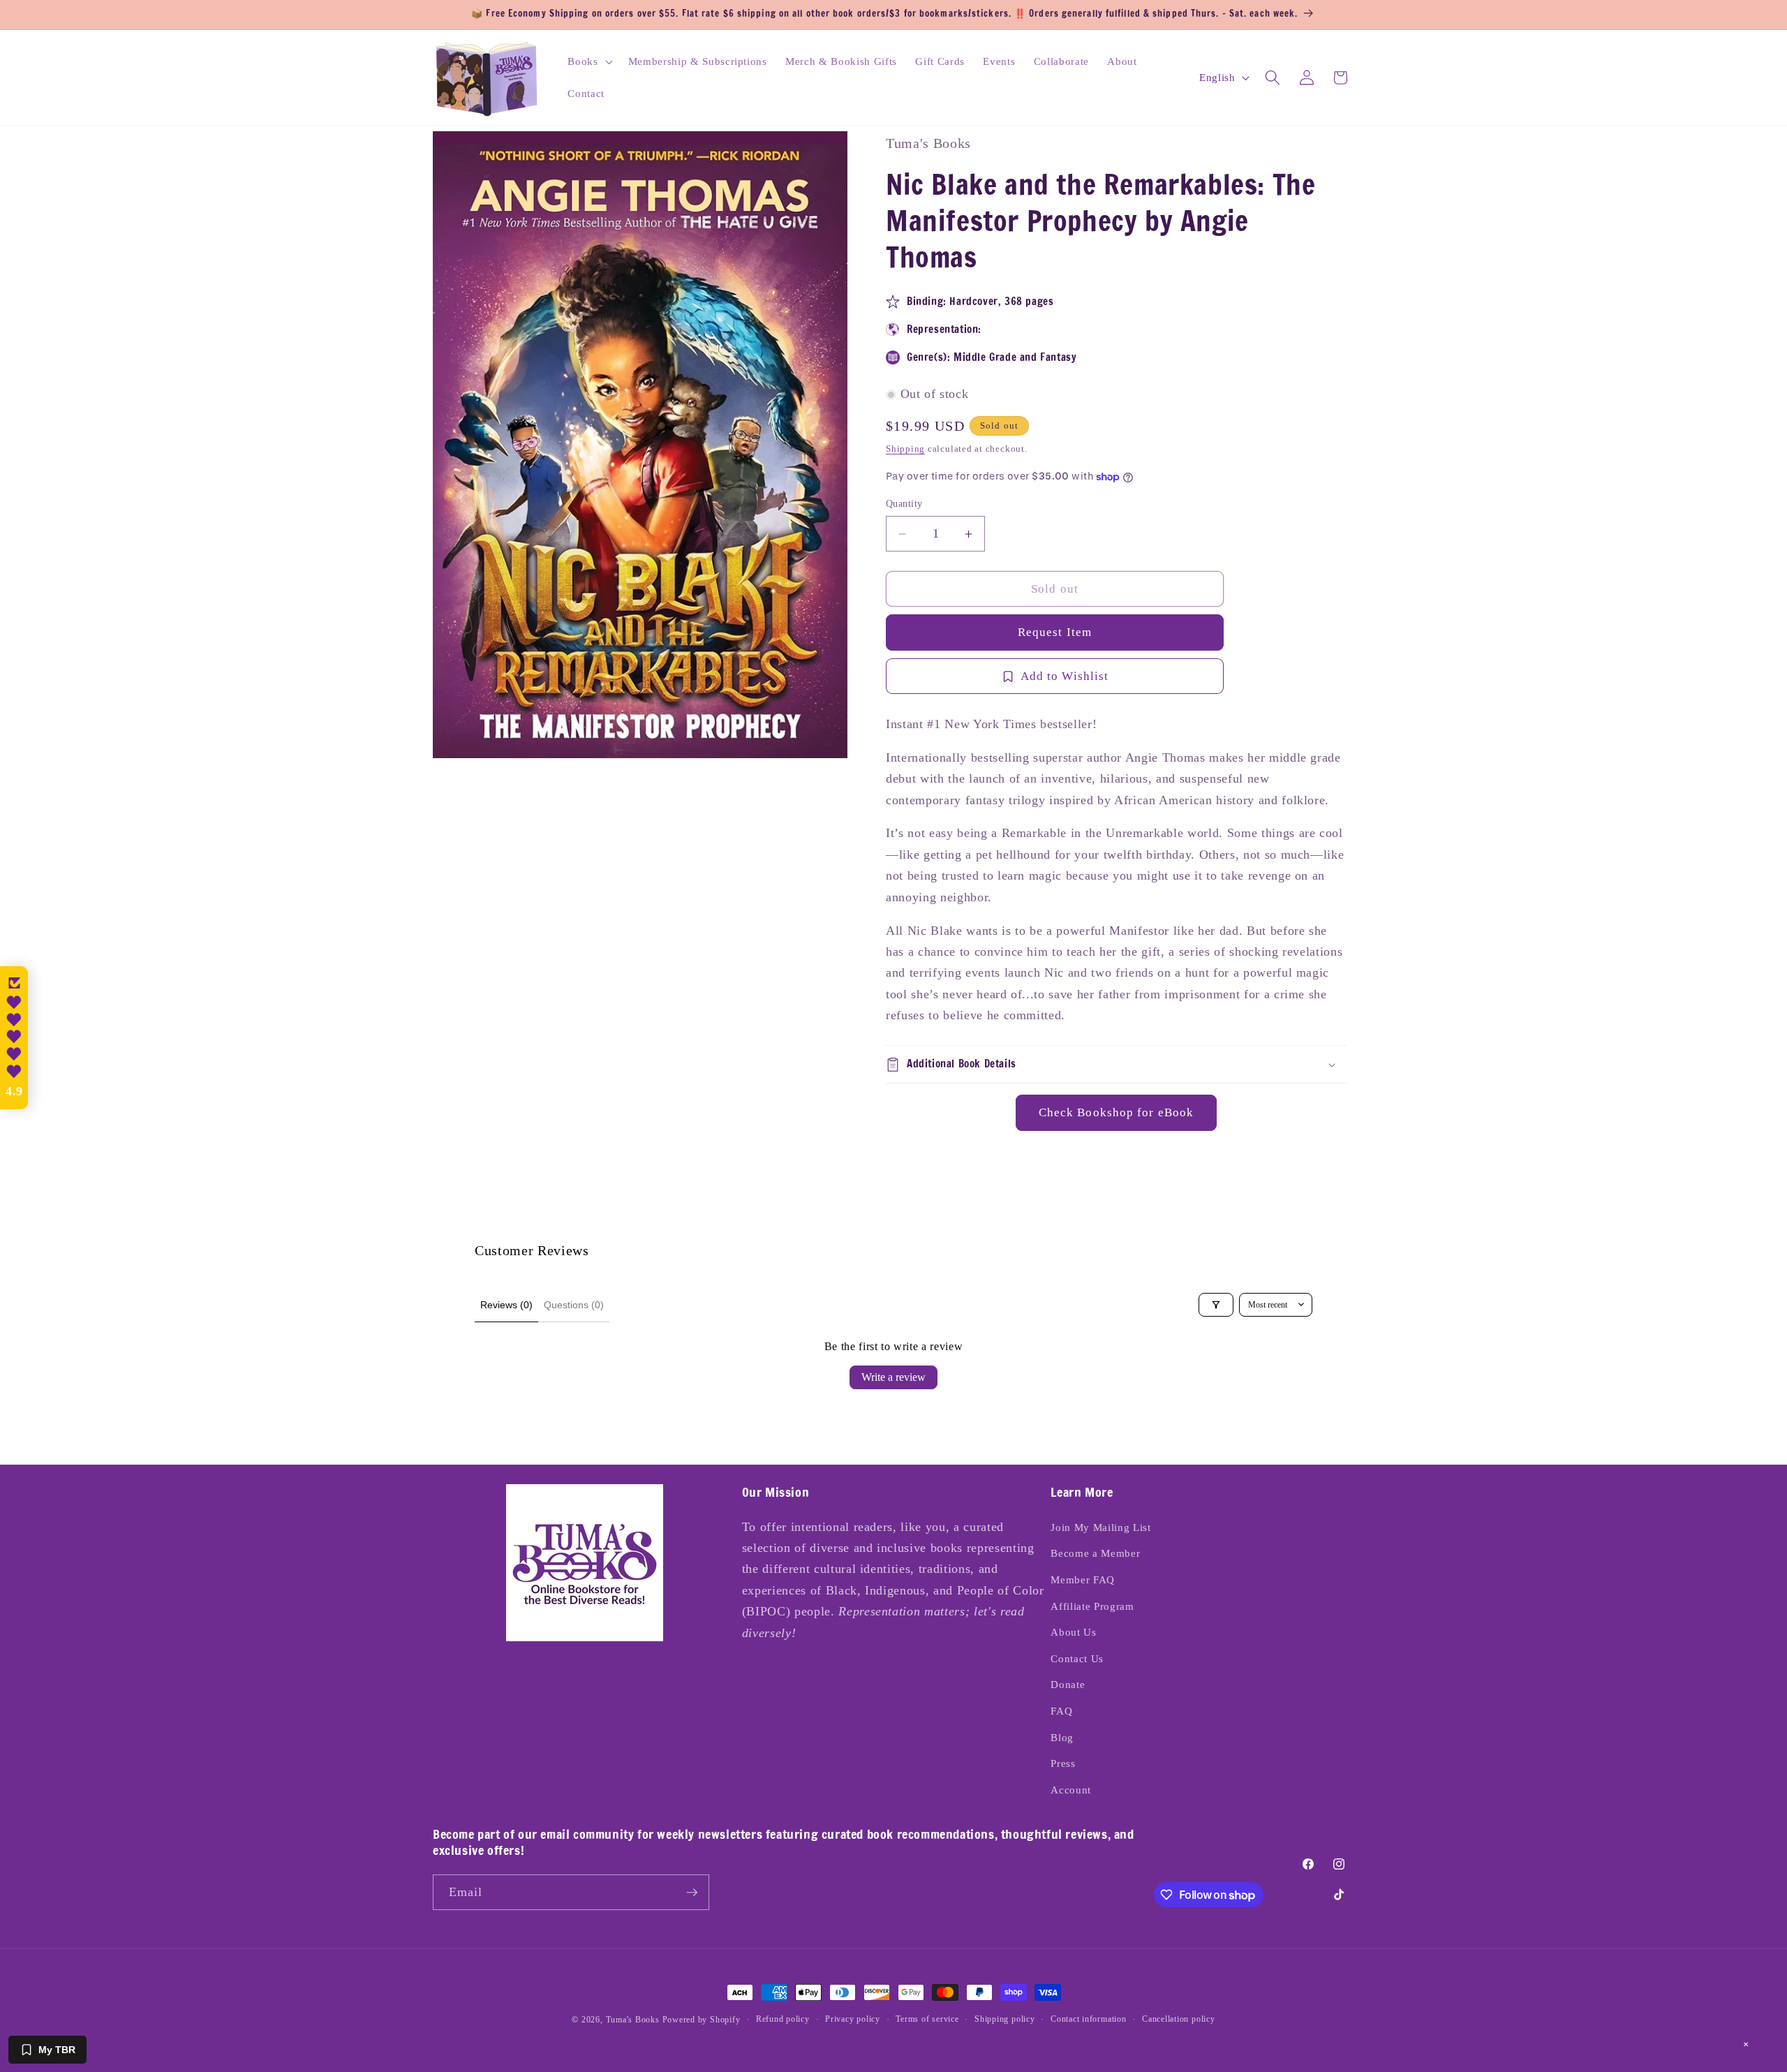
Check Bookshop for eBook (1116, 1113)
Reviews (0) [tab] (506, 1305)
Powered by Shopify (702, 2020)
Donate (1068, 1684)
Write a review (893, 1377)
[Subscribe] (692, 1893)
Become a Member (1095, 1553)
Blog (1062, 1737)
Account (1071, 1790)
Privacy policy (853, 2019)
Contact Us (1077, 1658)
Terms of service (927, 2019)
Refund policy (783, 2019)
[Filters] (1216, 1305)
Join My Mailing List (1100, 1527)
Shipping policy (1005, 2019)
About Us (1073, 1632)
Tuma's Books (633, 2020)
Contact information (1089, 2019)
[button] (588, 61)
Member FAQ (1083, 1579)
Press (1063, 1763)
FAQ (1061, 1711)
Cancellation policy (1179, 2019)
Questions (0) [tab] (574, 1305)
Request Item (1055, 633)
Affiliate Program (1092, 1606)
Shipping (905, 449)
